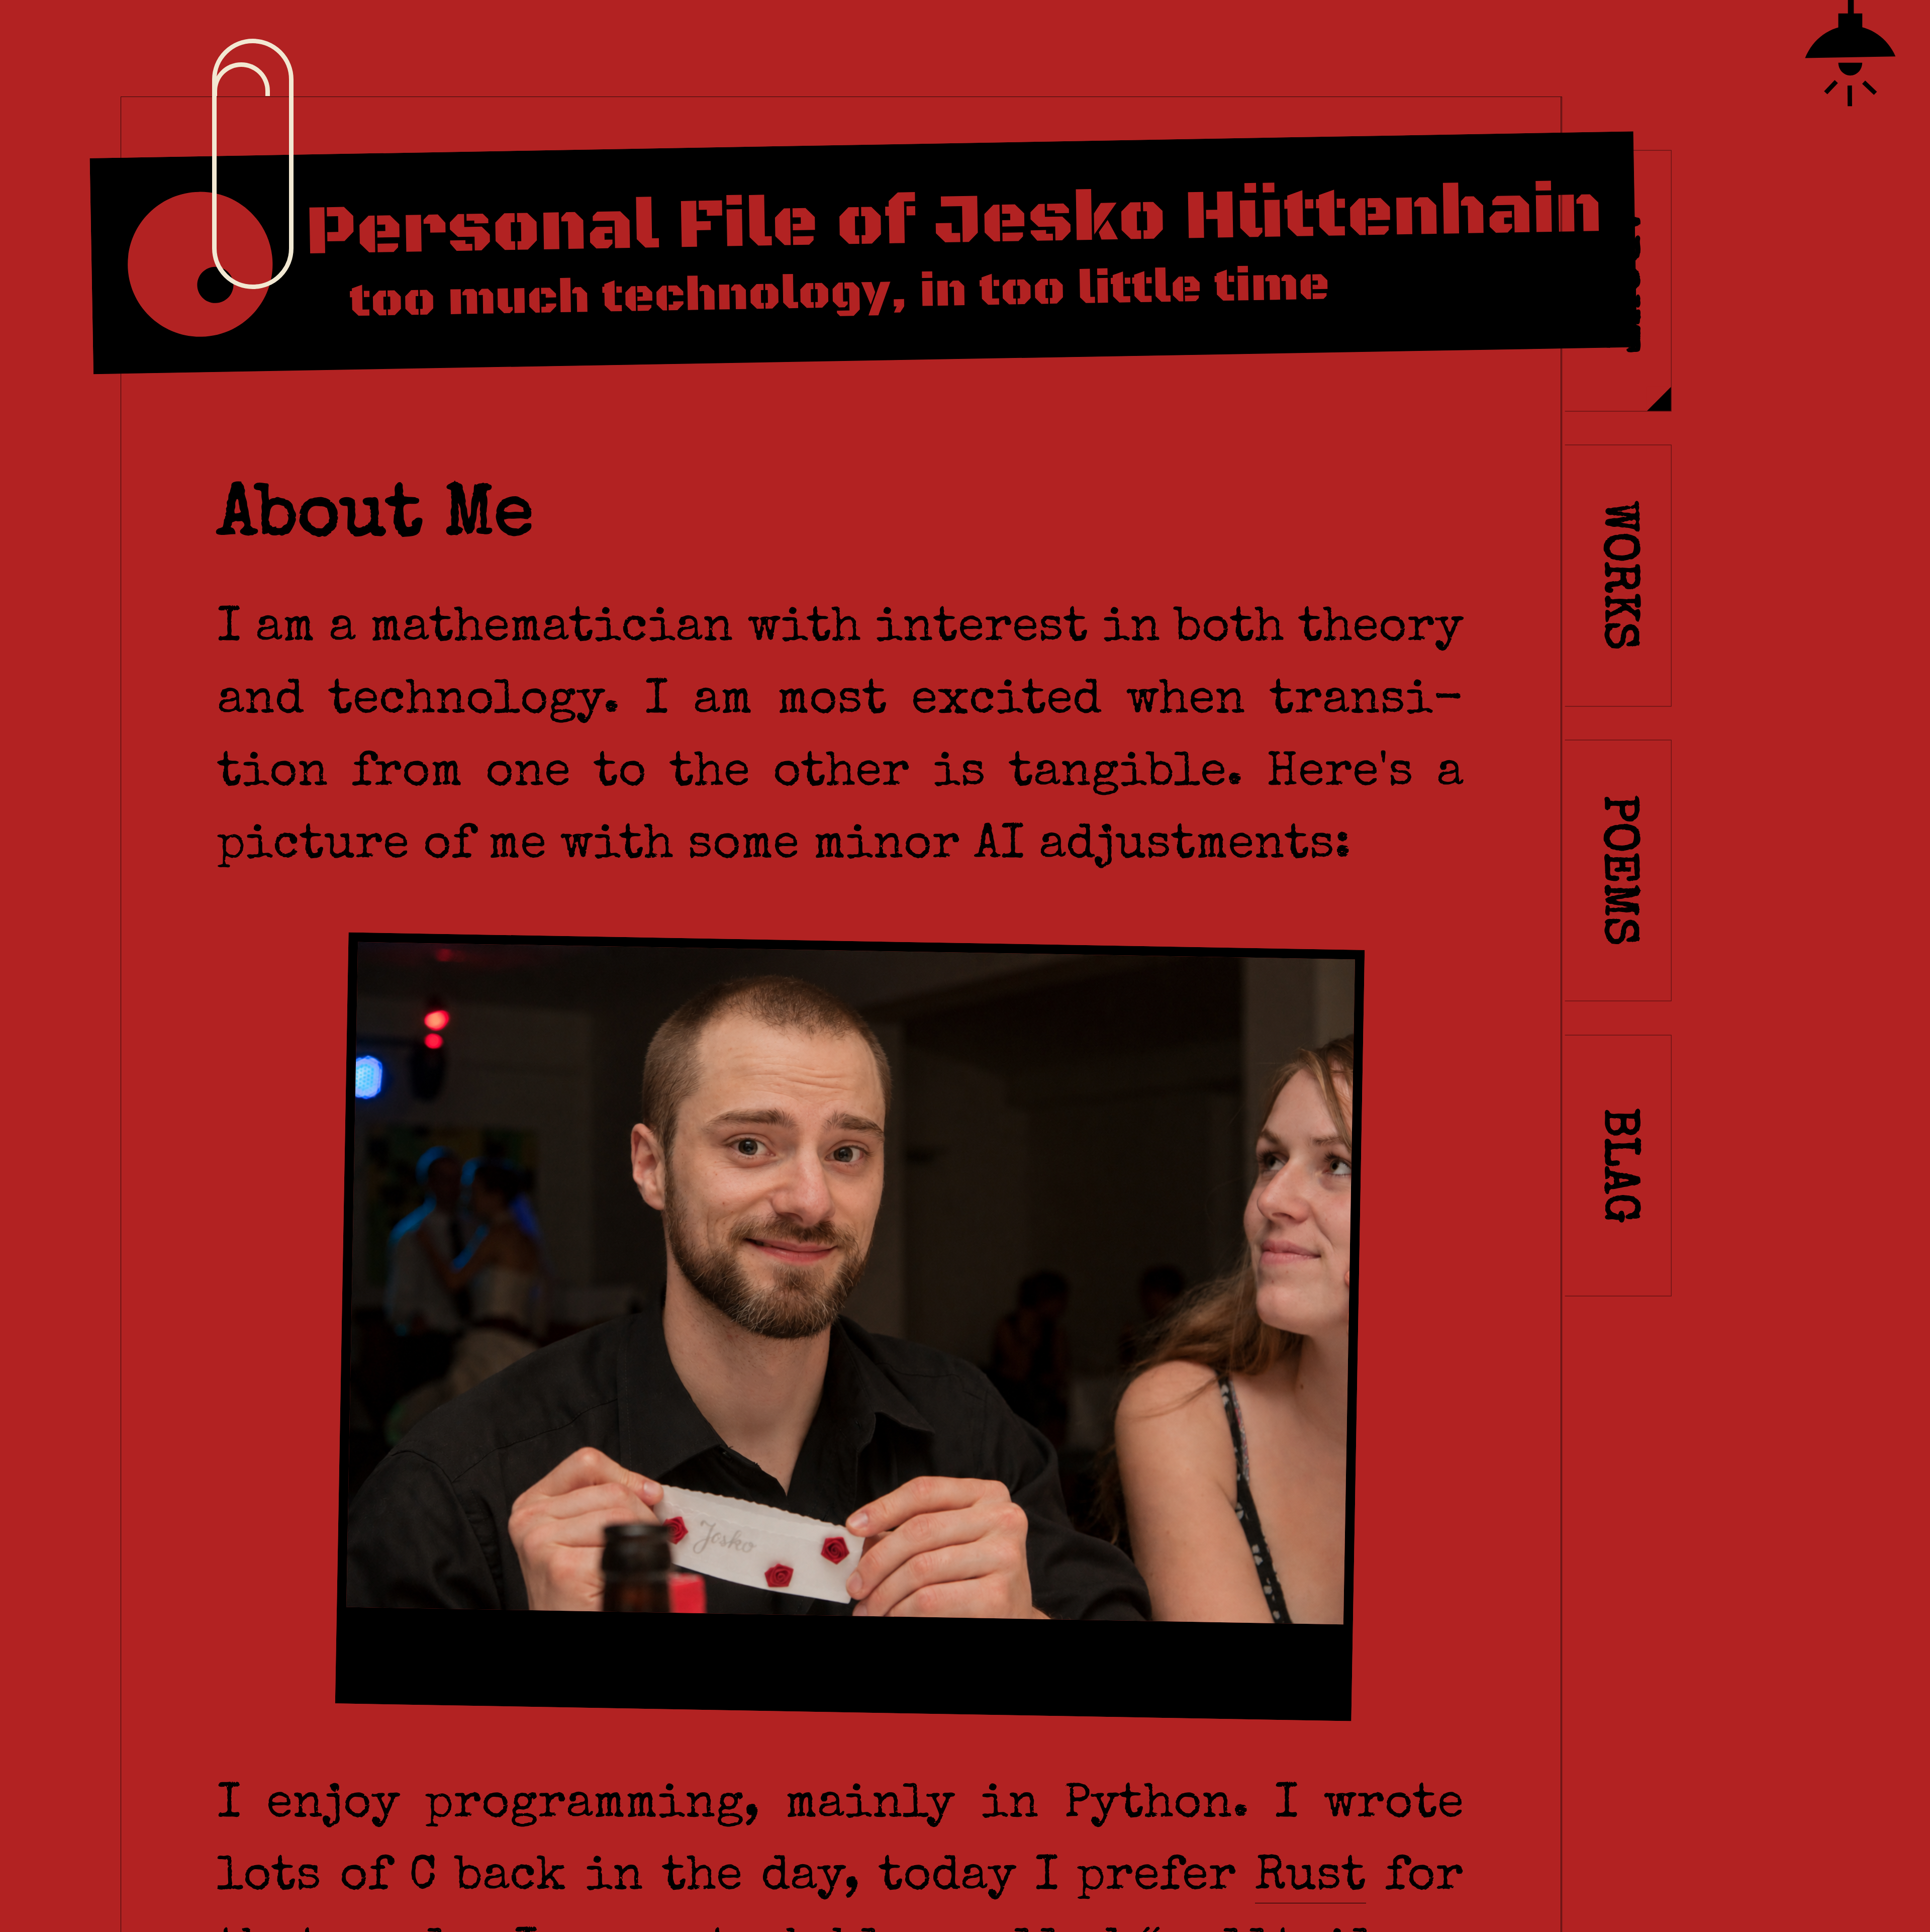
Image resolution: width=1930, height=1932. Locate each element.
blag (1616, 1166)
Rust (1311, 1878)
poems (1616, 870)
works (1616, 576)
